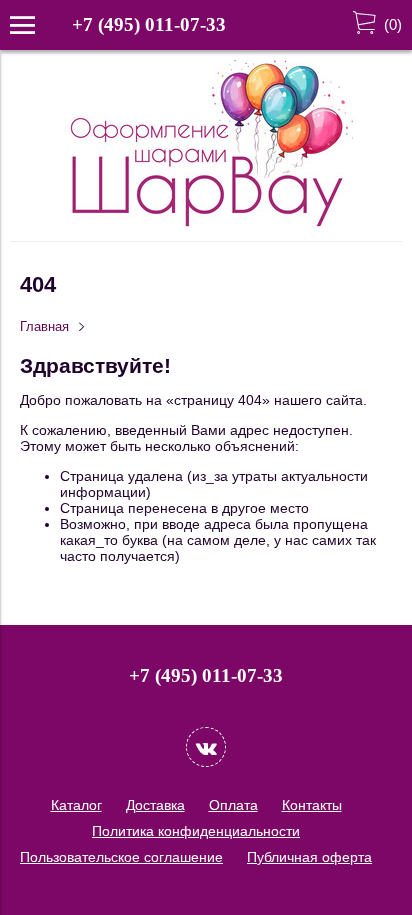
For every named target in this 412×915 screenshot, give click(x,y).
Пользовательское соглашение (121, 857)
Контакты (312, 805)
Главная (44, 327)
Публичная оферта (309, 857)
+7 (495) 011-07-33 (149, 24)
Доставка (155, 805)
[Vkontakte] (206, 747)
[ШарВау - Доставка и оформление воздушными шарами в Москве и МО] (206, 224)
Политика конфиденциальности (196, 831)
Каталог (76, 805)
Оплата (233, 805)
